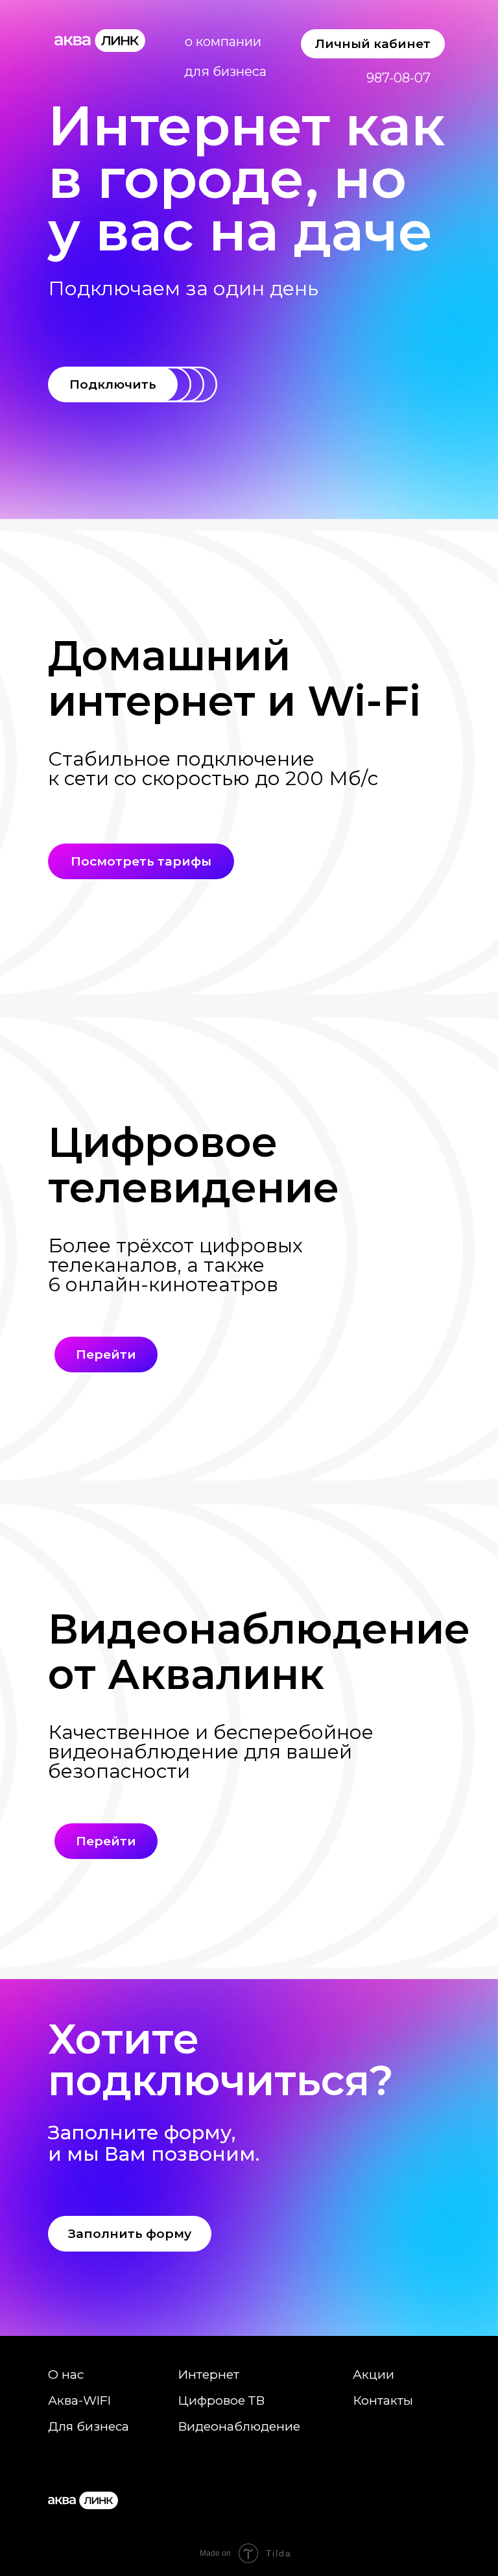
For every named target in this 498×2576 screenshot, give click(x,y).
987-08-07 (398, 78)
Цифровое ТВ (221, 2400)
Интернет (208, 2375)
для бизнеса (225, 71)
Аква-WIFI (79, 2400)
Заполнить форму (130, 2234)
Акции (373, 2375)
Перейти (106, 1355)
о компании (223, 42)
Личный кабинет (373, 44)
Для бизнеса (89, 2426)
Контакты (383, 2400)
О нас (66, 2375)
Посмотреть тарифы (141, 861)
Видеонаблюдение (239, 2426)
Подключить (113, 384)
